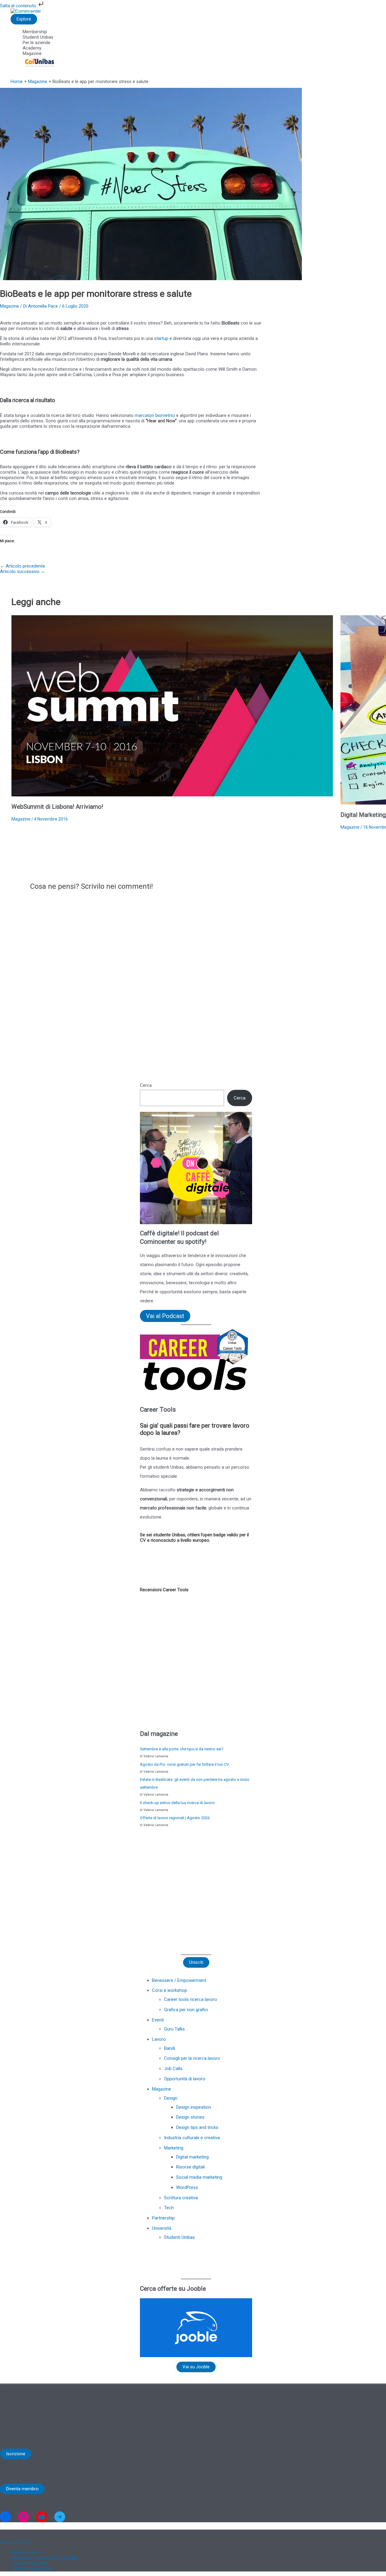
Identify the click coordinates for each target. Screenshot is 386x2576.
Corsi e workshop (169, 1990)
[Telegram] (60, 2517)
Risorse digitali (190, 2167)
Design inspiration (194, 2107)
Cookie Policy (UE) (30, 2563)
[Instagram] (24, 2517)
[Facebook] (5, 2517)
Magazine (32, 53)
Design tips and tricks (197, 2127)
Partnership (163, 2218)
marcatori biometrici (155, 415)
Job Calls (173, 2069)
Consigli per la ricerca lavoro (192, 2058)
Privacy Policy (26, 2552)
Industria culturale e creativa (192, 2138)
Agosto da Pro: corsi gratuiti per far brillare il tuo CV (184, 1764)
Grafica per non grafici (186, 2010)
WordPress (187, 2187)
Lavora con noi (15, 2542)
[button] (145, 1891)
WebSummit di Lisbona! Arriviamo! (57, 807)
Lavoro (159, 2039)
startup (161, 338)
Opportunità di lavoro (185, 2079)
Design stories (190, 2117)
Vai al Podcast (165, 1316)
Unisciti (196, 1962)
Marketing (174, 2148)
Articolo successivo (23, 571)
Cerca (146, 1085)
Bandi (169, 2048)
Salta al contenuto (19, 6)
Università (162, 2228)
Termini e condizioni (32, 2569)
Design (171, 2098)
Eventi (158, 2020)
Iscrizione (16, 2454)
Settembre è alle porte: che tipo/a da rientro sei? (182, 1749)
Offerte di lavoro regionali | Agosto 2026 (175, 1818)
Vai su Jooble (196, 2367)
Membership (35, 32)
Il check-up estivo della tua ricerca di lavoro (177, 1803)
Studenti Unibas (38, 37)
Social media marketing (199, 2177)
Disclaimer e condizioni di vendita (45, 2558)
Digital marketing (192, 2157)
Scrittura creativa (181, 2198)
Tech (169, 2208)
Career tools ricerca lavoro (191, 1999)
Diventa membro (22, 2489)
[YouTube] (42, 2517)
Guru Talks (174, 2029)
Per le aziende (36, 43)
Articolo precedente (22, 566)
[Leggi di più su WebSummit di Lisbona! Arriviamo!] (172, 795)
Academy (32, 48)
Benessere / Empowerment (179, 1980)
